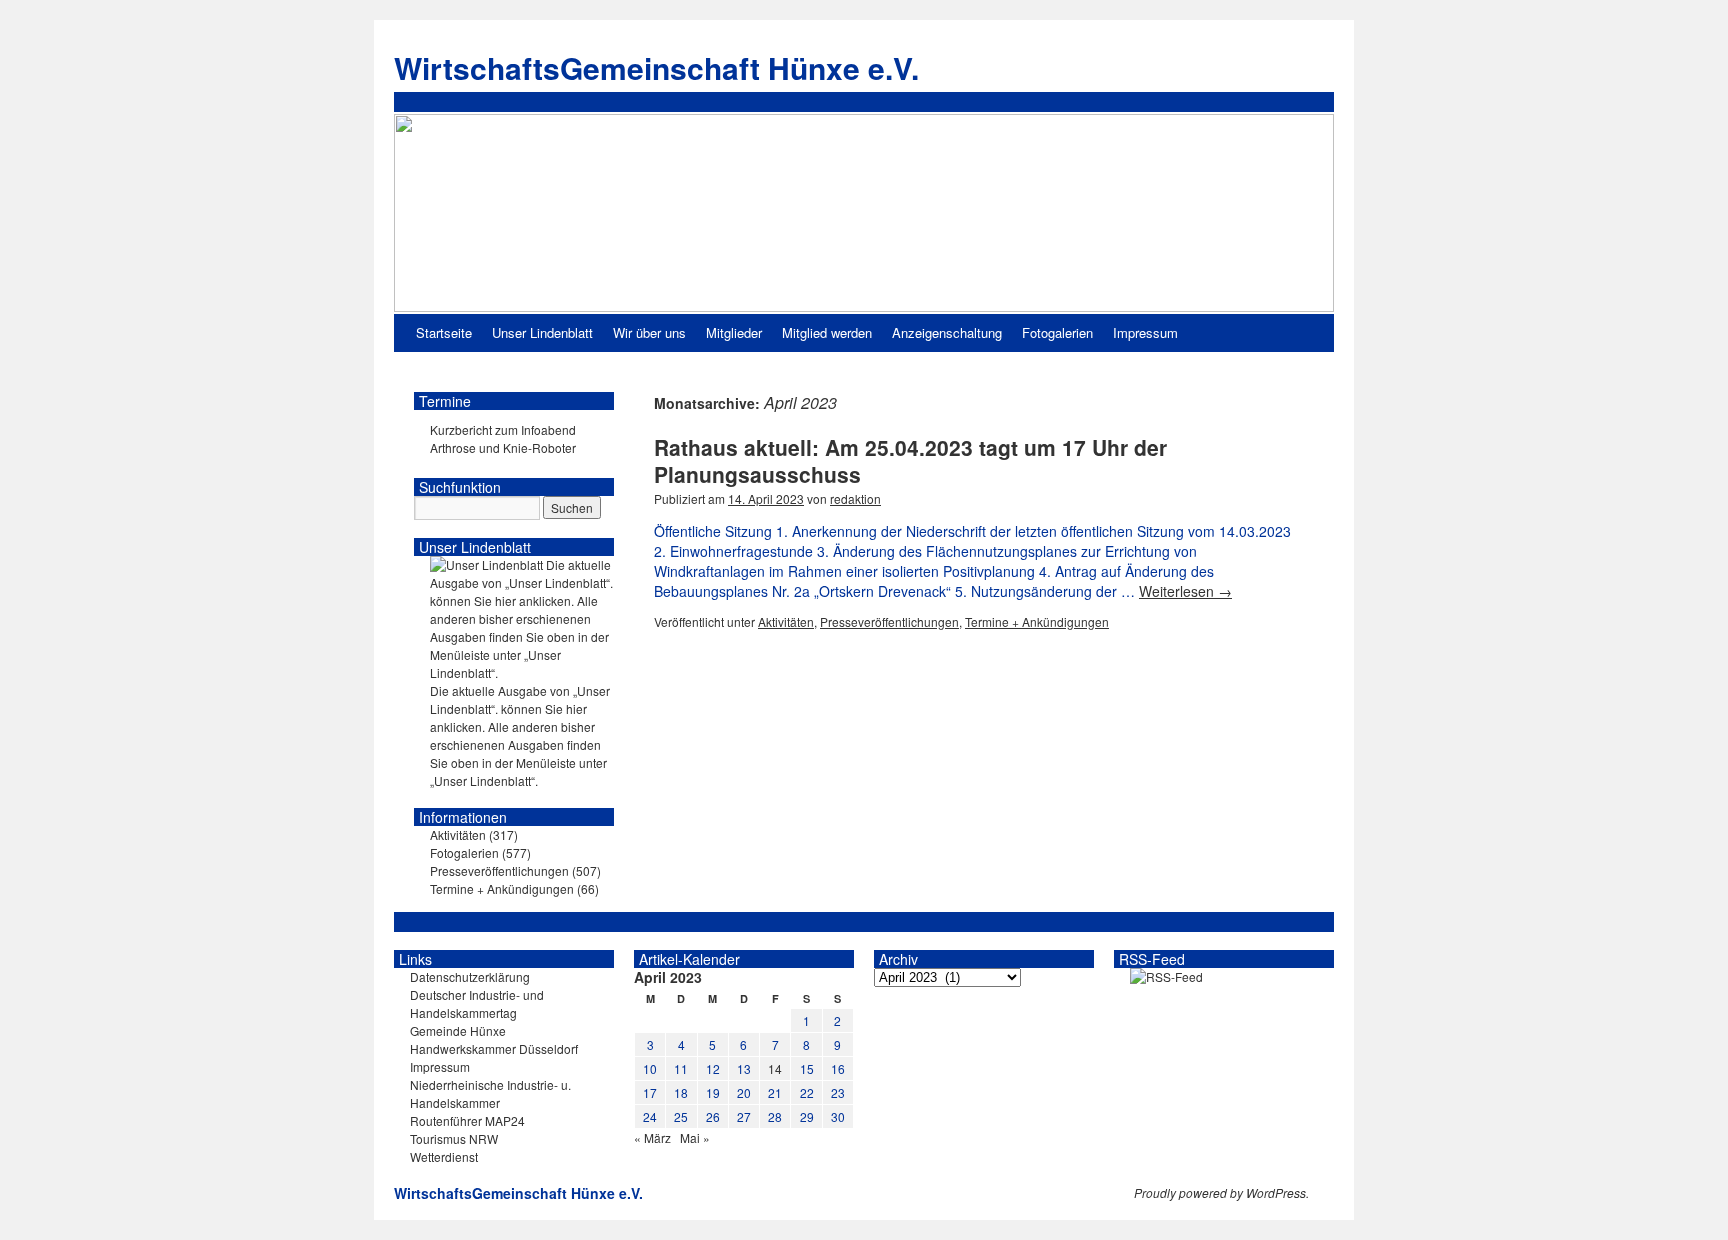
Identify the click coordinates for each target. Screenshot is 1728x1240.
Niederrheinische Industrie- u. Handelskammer (490, 1093)
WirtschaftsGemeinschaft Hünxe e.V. (656, 67)
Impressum (1145, 332)
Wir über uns (649, 332)
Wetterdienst (444, 1156)
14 (775, 1068)
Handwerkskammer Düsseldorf (494, 1048)
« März (652, 1137)
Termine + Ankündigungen (1037, 621)
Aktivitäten (786, 621)
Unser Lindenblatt (542, 332)
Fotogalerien (1057, 332)
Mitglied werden (827, 332)
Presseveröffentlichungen (889, 621)
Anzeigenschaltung (947, 332)
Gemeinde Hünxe (458, 1030)
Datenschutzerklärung (470, 976)
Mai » (695, 1137)
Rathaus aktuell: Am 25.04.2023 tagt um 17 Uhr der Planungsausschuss (910, 460)
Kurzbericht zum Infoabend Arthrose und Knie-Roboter (503, 438)
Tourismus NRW (454, 1138)
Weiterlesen (1185, 591)
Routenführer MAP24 (467, 1120)
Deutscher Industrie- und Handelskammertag (477, 1003)
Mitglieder (734, 332)
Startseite (444, 332)
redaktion (855, 498)
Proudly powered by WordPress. (1221, 1193)
